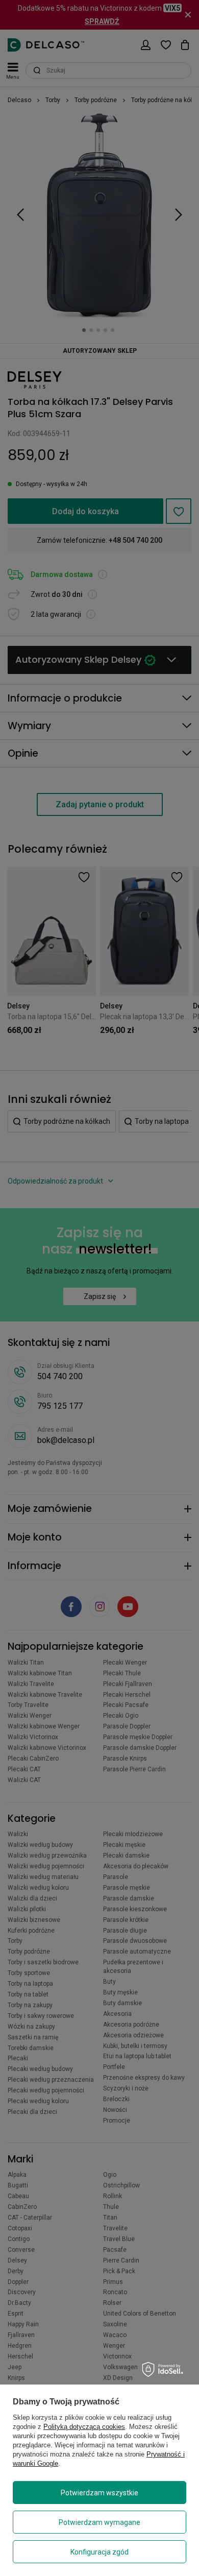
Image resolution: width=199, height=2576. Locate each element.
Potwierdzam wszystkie (99, 2493)
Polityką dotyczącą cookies (84, 2427)
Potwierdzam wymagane (99, 2522)
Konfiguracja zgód (99, 2552)
